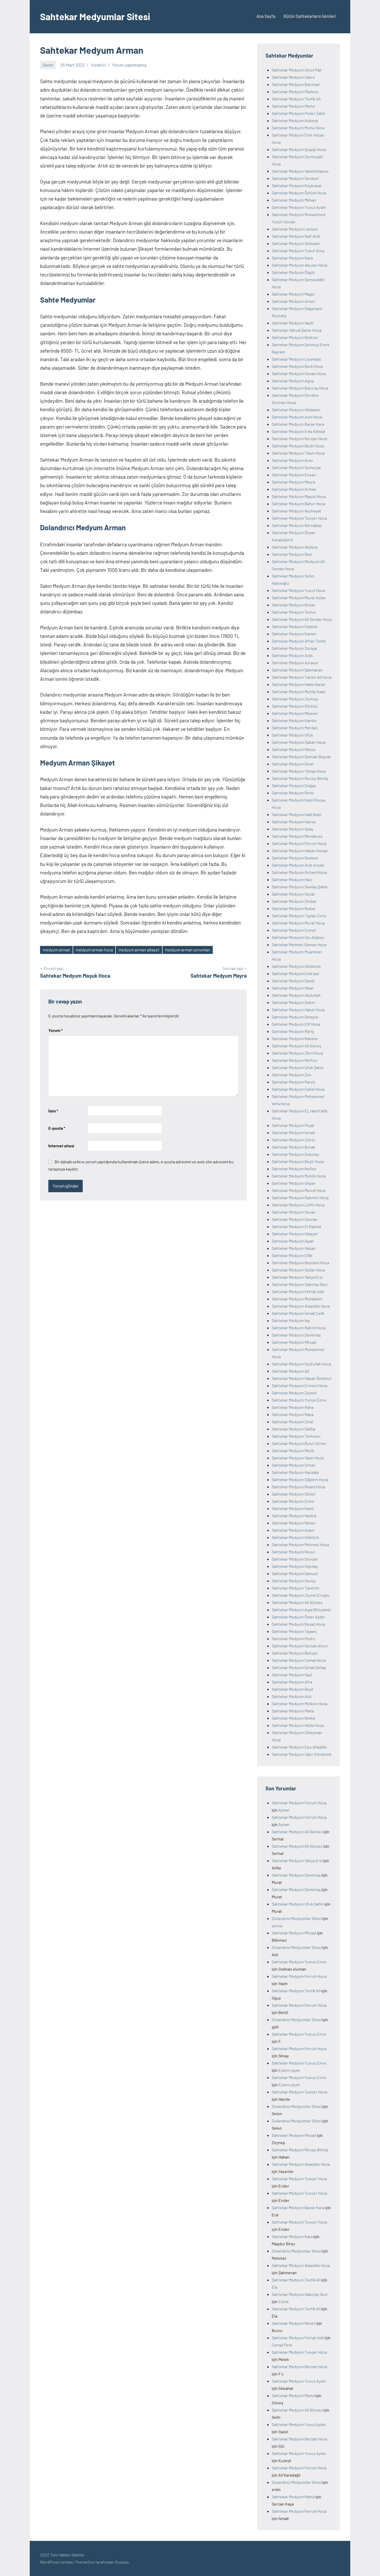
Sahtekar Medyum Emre (293, 1501)
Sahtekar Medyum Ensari (294, 475)
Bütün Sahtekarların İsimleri (310, 16)
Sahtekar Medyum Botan (294, 605)
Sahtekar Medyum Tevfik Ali (296, 99)
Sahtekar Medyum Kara (292, 258)
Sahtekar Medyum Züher (294, 1140)
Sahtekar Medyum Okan (293, 988)
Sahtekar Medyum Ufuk (292, 735)
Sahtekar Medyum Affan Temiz (299, 641)
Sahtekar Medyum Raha (293, 1414)
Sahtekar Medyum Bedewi (295, 858)
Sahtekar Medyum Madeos (295, 92)
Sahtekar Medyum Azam (293, 1530)
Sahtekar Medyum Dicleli (293, 1494)
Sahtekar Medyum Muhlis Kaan (299, 692)
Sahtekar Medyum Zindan (294, 901)
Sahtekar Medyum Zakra (293, 77)
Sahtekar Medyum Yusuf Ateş (298, 251)
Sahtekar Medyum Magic (293, 294)
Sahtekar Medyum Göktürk (295, 1537)
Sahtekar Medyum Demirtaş (296, 1335)
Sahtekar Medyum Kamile (294, 720)
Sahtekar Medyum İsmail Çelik (298, 1313)
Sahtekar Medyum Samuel (295, 1573)
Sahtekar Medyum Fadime (295, 626)
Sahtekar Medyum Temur (294, 612)
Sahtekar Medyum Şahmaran (297, 670)
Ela (275, 2287)
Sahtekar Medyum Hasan (294, 1248)
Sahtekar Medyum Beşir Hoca (298, 1161)
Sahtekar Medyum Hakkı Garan (299, 684)
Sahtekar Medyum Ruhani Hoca (299, 872)
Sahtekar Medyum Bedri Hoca (298, 446)
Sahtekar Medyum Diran (293, 764)
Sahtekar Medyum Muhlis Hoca (299, 1176)
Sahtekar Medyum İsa (291, 1320)
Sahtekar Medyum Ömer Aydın (298, 1617)
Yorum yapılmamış (129, 65)
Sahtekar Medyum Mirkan (294, 200)
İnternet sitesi (61, 1146)
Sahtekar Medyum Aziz (292, 1696)
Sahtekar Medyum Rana (293, 1407)
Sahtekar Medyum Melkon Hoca (299, 1704)
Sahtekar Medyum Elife (292, 1255)
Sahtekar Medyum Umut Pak (297, 70)
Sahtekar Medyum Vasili (292, 323)
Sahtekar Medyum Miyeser (295, 713)
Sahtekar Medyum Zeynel (294, 1393)
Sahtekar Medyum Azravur (295, 663)
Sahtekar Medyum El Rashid (296, 1226)
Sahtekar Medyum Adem (293, 1002)
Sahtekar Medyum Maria (293, 1711)
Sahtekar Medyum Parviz (293, 1082)
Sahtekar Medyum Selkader (296, 243)
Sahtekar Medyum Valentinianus (300, 171)
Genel (48, 65)
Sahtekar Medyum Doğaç (294, 785)
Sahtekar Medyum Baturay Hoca (300, 388)
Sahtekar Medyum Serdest (295, 178)
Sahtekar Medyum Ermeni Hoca (299, 1385)
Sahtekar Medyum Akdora (295, 547)
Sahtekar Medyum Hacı (292, 879)
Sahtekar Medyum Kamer (294, 634)
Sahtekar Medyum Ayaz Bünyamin (301, 1610)
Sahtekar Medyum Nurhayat (296, 511)
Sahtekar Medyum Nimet (294, 1523)
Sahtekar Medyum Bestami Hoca (300, 1263)
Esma (283, 2301)
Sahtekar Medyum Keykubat (297, 185)
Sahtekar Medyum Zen (292, 1075)
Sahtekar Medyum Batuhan (296, 84)
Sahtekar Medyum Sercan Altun (300, 1646)
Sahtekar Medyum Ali (290, 1371)
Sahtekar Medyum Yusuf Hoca (298, 590)
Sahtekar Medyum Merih (293, 1451)
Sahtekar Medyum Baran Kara (298, 424)
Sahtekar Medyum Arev (292, 460)
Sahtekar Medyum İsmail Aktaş (299, 1667)
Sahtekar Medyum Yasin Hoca (298, 1458)
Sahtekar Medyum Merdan (295, 728)
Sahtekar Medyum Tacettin (296, 1588)
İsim (53, 1111)
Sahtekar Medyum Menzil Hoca (299, 1190)
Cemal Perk (282, 2345)
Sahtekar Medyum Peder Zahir (298, 113)
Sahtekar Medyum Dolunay (295, 1154)
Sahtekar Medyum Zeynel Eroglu (301, 1595)
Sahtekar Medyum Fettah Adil (298, 1291)
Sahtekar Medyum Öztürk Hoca (299, 193)
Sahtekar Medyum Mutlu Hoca (298, 128)
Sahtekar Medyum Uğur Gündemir (302, 1754)
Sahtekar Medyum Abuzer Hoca (299, 265)
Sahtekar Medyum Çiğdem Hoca (300, 1479)
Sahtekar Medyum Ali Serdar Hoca (302, 619)
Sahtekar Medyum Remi (293, 793)
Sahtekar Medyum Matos (294, 749)
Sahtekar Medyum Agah (293, 1241)
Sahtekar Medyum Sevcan (295, 1559)
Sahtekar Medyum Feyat (293, 1125)
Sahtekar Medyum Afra (292, 1682)
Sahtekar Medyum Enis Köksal (298, 431)
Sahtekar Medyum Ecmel (294, 930)
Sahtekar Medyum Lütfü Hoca (298, 1205)
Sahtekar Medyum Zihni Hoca (297, 1053)
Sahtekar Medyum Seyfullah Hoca (301, 1364)
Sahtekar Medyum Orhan (294, 1465)
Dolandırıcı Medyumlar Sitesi (297, 1918)
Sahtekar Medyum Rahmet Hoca (300, 1198)
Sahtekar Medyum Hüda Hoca (298, 1725)
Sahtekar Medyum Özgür (293, 272)
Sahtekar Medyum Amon (293, 301)
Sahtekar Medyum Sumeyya (296, 467)
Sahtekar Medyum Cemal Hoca (299, 1660)
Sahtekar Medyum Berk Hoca (297, 366)
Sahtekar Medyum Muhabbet (297, 1299)
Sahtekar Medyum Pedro (294, 1638)
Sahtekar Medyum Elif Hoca (296, 1024)
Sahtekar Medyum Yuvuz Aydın (299, 207)
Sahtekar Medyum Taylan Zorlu (299, 916)
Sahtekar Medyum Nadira (294, 1516)
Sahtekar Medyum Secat (293, 894)
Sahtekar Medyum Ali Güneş (297, 1046)
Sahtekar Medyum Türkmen (296, 1436)
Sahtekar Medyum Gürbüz (295, 706)
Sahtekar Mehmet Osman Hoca (299, 945)
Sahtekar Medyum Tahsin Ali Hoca (302, 677)
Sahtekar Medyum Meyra (293, 482)
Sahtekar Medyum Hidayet (295, 1234)
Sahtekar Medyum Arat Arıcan (298, 865)
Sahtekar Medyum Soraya (294, 648)
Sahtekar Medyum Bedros (295, 337)
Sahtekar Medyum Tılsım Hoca (298, 453)
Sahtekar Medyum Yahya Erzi (297, 1277)
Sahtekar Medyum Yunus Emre (299, 1400)
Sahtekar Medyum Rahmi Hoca (299, 1328)
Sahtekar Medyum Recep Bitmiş (300, 778)
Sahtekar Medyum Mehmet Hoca (300, 1544)
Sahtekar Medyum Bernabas (297, 525)
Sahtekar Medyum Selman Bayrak (301, 757)
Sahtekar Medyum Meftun (295, 1060)
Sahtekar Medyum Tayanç (294, 1631)
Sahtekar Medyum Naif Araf (296, 236)
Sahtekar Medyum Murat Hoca (298, 923)
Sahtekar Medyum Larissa (295, 229)
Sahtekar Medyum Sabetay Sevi (299, 1284)
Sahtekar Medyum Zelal (292, 1422)
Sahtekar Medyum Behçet (295, 1653)
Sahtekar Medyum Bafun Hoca (298, 504)
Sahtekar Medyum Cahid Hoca (298, 1089)
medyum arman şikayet (139, 950)
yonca (277, 1926)
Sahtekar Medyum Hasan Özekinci (301, 1378)
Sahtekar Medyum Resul (293, 1552)
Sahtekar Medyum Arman (294, 489)
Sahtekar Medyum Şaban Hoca (299, 742)
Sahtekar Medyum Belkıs (294, 1718)
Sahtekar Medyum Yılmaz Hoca (299, 771)
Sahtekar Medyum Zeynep (295, 699)
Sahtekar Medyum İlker (292, 554)
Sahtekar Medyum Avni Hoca (297, 417)
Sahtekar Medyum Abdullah (296, 995)
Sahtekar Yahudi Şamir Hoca (297, 330)
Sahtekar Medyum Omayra (295, 1017)
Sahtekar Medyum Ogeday (295, 1566)
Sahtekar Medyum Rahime (295, 1038)
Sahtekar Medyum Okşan (294, 1183)
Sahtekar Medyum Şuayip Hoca (299, 149)
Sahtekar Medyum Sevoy (294, 1581)
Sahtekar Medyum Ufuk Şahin (298, 1067)
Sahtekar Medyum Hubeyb (295, 120)
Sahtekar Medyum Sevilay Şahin (300, 887)
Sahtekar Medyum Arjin (292, 655)
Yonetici (98, 65)
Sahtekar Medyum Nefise (294, 1169)
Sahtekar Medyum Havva (294, 822)
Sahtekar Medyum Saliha (293, 1429)
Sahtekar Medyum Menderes (297, 836)
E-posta (57, 1128)
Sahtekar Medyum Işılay (292, 829)
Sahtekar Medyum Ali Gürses (297, 1602)
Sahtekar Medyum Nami (293, 1508)
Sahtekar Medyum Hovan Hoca (299, 373)
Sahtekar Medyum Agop (293, 381)
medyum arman (56, 950)
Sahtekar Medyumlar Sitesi (95, 16)
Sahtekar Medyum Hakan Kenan (300, 851)
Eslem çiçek (289, 2070)
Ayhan (284, 1810)
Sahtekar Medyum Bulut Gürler (299, 1443)
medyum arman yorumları (188, 950)
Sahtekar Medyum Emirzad (295, 973)
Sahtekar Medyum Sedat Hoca (298, 1270)
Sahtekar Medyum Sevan (294, 1212)
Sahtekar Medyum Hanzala (295, 1472)
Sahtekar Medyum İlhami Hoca (298, 1487)
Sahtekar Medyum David (293, 981)
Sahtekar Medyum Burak (293, 1147)
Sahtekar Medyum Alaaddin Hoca (301, 1306)
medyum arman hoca (94, 950)
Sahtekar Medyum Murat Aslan (299, 598)
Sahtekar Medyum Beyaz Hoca (298, 1624)
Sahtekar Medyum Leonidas (296, 359)
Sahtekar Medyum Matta (293, 106)
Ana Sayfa (266, 16)
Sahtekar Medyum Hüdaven (296, 410)
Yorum (55, 1030)
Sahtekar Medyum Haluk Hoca (298, 1010)
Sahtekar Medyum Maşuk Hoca (299, 496)
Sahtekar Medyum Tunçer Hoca (299, 518)
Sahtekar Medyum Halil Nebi (296, 814)
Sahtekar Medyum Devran (295, 1219)
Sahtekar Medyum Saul (292, 1675)
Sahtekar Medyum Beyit (293, 1689)
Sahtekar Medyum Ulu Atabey (298, 937)
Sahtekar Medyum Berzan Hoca (299, 438)
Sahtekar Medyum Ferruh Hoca (299, 843)
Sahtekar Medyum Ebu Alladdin (299, 1747)
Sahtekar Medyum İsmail (293, 1132)
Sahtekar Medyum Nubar (294, 908)
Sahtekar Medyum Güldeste (296, 966)
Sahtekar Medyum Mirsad (294, 1342)
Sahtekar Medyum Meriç (293, 1031)
